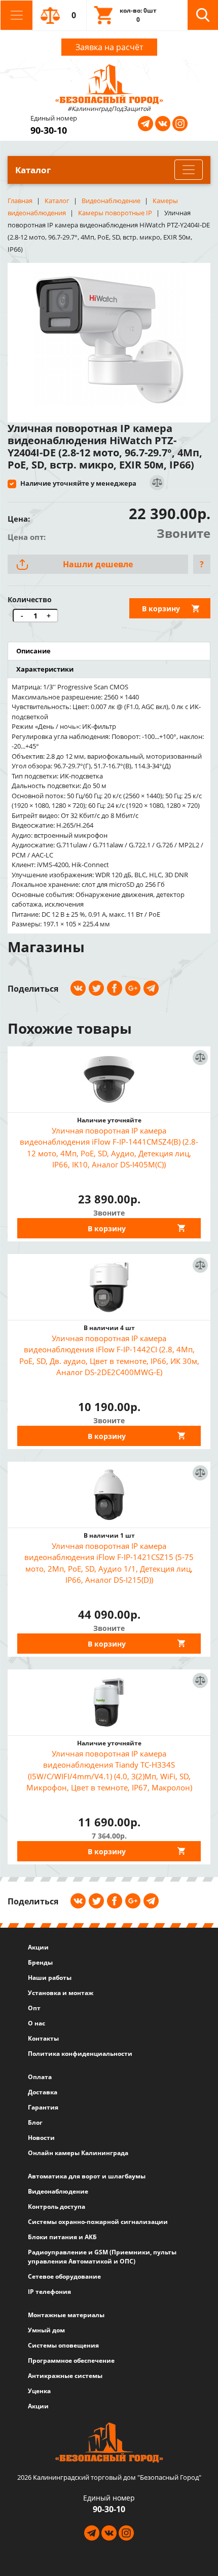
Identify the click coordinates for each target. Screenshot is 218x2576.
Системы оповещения (63, 2345)
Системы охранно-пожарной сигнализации (98, 2222)
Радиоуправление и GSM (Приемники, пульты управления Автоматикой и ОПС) (102, 2257)
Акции (38, 1947)
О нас (37, 2023)
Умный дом (46, 2330)
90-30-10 (49, 130)
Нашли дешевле (98, 564)
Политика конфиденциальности (80, 2054)
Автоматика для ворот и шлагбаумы (87, 2176)
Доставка (43, 2092)
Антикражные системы (65, 2376)
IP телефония (49, 2292)
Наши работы (50, 1978)
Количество (30, 599)
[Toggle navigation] (16, 15)
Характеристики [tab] (45, 669)
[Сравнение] (156, 483)
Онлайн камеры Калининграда (78, 2153)
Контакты (43, 2038)
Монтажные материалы (66, 2315)
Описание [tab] (33, 651)
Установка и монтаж (61, 1993)
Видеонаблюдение (58, 2191)
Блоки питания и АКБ (62, 2237)
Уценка (39, 2391)
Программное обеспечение (71, 2360)
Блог (35, 2122)
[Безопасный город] (109, 83)
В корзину (161, 609)
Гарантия (43, 2107)
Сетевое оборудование (64, 2276)
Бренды (40, 1962)
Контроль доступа (57, 2207)
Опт (34, 2008)
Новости (41, 2138)
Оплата (40, 2077)
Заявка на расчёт (109, 47)
